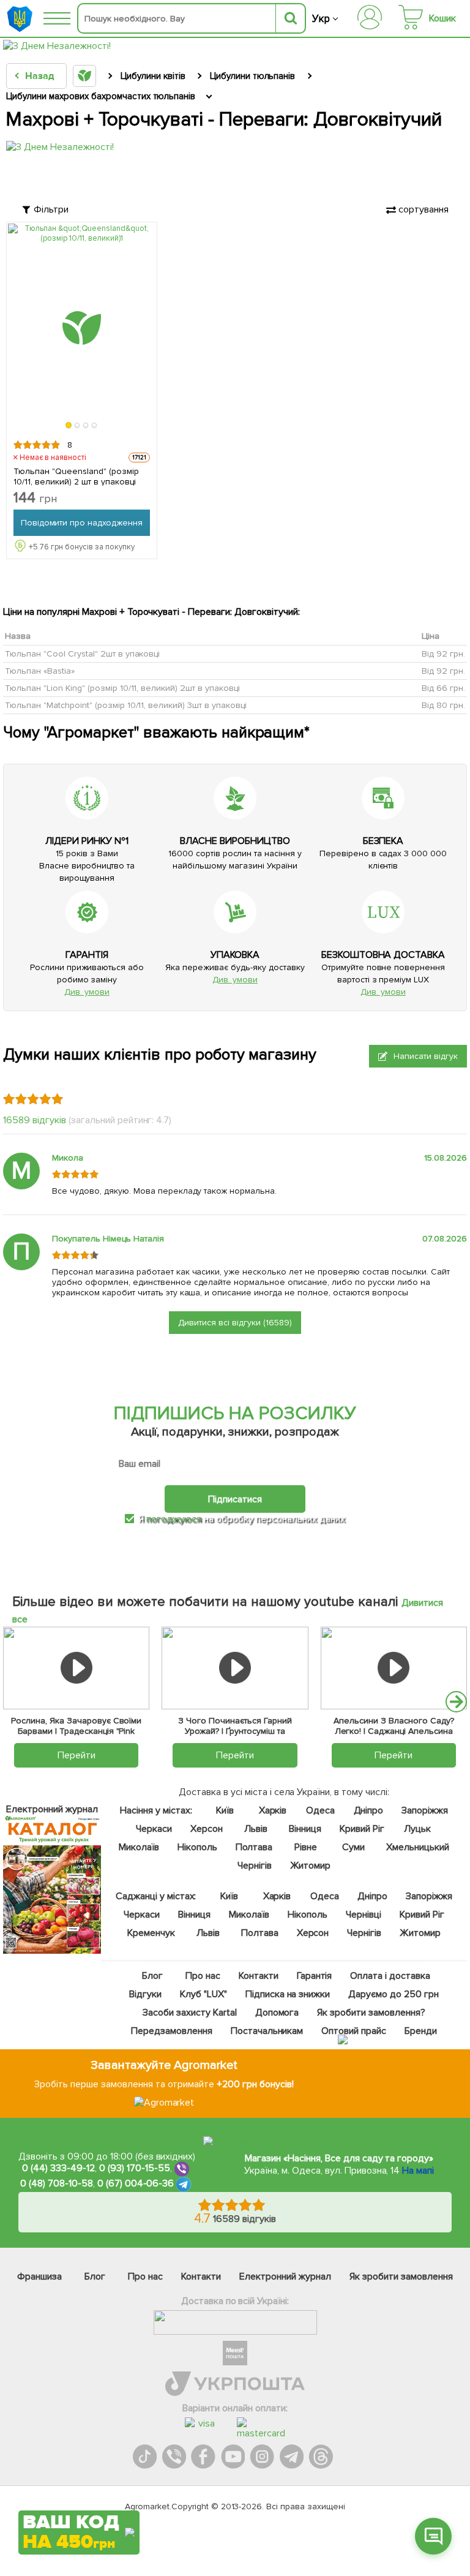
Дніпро (368, 1810)
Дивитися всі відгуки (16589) (235, 1323)
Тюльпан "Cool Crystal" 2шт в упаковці (82, 653)
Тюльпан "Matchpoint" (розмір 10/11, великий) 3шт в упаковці (126, 705)
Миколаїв (139, 1847)
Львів (256, 1829)
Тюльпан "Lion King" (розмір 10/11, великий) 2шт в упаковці (122, 687)
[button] (69, 425)
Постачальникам (267, 2031)
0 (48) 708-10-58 (57, 2183)
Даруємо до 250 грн (394, 1994)
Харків (273, 1810)
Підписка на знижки (288, 1994)
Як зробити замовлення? (371, 2013)
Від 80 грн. (443, 705)
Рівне (306, 1847)
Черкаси (154, 1829)
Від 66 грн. (443, 687)
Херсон (207, 1829)
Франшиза (39, 2277)
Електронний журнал (285, 2277)
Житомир (310, 1866)
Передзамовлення (172, 2031)
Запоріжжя (425, 1810)
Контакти (259, 1976)
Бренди (421, 2031)
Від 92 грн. (443, 653)
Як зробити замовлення (401, 2277)
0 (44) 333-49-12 (58, 2168)
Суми (353, 1847)
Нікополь (197, 1847)
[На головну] (21, 19)
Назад (39, 76)
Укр (321, 19)
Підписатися (235, 1499)
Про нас (203, 1976)
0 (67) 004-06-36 (136, 2183)
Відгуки (145, 1994)
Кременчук (151, 1933)
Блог (152, 1976)
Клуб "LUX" (203, 1994)
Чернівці (364, 1915)
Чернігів (255, 1866)
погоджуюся (175, 1519)
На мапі (418, 2171)
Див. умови (87, 992)
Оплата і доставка (390, 1976)
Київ (225, 1810)
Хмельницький (418, 1847)
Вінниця (305, 1829)
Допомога (277, 2013)
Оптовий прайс (354, 2031)
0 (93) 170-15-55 (135, 2168)
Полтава (254, 1847)
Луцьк (417, 1829)
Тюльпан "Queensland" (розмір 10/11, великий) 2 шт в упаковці (76, 476)
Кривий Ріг (362, 1829)
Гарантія (315, 1976)
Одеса (320, 1810)
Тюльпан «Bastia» (40, 670)
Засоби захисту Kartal (190, 2013)
